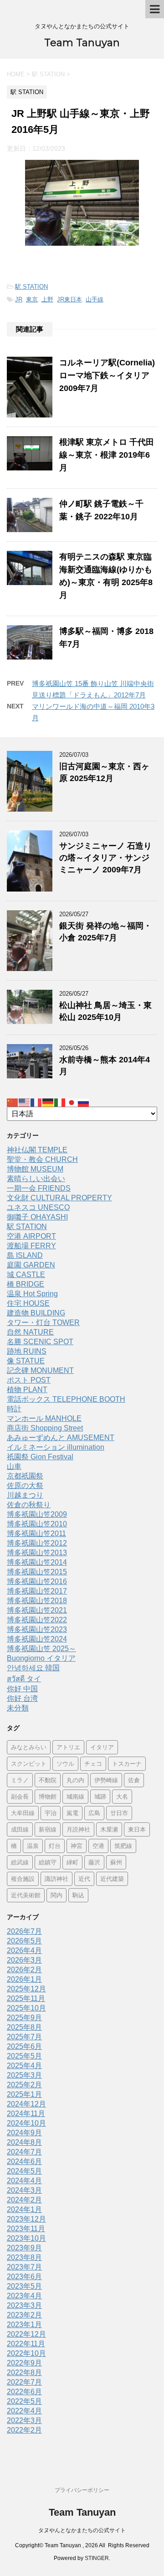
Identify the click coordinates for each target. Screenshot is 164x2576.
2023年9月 (24, 2248)
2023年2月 (24, 2315)
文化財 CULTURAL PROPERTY (59, 1198)
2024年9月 (24, 2133)
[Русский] (84, 1102)
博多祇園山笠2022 (37, 1620)
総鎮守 (48, 1862)
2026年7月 (24, 1931)
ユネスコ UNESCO (38, 1207)
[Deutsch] (48, 1102)
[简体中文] (13, 1102)
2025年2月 (24, 2085)
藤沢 (94, 1862)
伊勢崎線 (106, 1780)
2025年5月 (24, 2056)
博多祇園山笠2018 (37, 1601)
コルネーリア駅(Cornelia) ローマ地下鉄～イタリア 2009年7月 (108, 375)
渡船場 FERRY (31, 1246)
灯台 (55, 1846)
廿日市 (119, 1813)
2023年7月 (24, 2267)
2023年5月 (24, 2286)
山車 (14, 1466)
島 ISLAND (25, 1255)
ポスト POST (29, 1380)
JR (19, 299)
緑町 (72, 1862)
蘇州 (116, 1862)
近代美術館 (26, 1895)
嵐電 (72, 1813)
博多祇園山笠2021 (37, 1610)
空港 (98, 1846)
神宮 (77, 1846)
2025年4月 (24, 2066)
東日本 (137, 1829)
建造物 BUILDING (36, 1313)
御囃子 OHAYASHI (37, 1217)
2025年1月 (24, 2094)
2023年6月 (24, 2277)
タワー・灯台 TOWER (43, 1322)
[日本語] (72, 1102)
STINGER (97, 2558)
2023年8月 (24, 2257)
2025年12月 (26, 1989)
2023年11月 (26, 2229)
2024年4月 (24, 2181)
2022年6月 (24, 2392)
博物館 (48, 1796)
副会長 (20, 1796)
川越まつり (25, 1495)
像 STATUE (26, 1361)
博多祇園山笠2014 (37, 1562)
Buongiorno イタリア (41, 1658)
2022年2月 (24, 2430)
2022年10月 (26, 2353)
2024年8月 (24, 2142)
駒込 (78, 1895)
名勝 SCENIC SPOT (40, 1342)
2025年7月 (24, 2037)
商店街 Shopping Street (45, 1428)
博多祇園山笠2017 (37, 1591)
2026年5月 (24, 1941)
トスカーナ (127, 1763)
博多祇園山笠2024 (37, 1639)
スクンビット (29, 1763)
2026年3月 (24, 1960)
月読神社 (78, 1829)
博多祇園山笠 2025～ (41, 1649)
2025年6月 (24, 2046)
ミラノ (20, 1780)
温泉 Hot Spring (32, 1294)
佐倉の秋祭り (29, 1505)
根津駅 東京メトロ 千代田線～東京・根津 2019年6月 (107, 455)
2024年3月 (24, 2190)
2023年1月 (24, 2325)
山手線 (95, 299)
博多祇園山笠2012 (37, 1543)
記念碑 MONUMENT (40, 1370)
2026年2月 (24, 1970)
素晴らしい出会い (36, 1179)
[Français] (36, 1102)
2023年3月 (24, 2305)
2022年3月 (24, 2420)
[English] (25, 1102)
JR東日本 (69, 299)
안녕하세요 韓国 (33, 1668)
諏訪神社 (56, 1879)
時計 (14, 1409)
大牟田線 (23, 1813)
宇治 (51, 1813)
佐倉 (134, 1780)
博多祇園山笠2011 (36, 1533)
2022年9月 (24, 2363)
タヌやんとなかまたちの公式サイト (82, 2530)
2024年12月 (26, 2104)
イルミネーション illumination (56, 1447)
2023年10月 (26, 2238)
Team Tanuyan (82, 43)
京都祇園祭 (25, 1476)
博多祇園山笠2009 (37, 1514)
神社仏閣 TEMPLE (37, 1150)
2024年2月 (24, 2200)
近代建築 (112, 1879)
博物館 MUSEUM (35, 1169)
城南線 (75, 1796)
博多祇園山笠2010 (37, 1524)
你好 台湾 (22, 1698)
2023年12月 (26, 2219)
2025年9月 (24, 2018)
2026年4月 (24, 1950)
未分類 (18, 1708)
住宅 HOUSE (28, 1303)
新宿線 (48, 1829)
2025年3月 (24, 2075)
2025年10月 (26, 2008)
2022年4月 (24, 2411)
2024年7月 (24, 2152)
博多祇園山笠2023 (37, 1629)
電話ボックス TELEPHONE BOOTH (66, 1399)
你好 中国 (22, 1689)
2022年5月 (24, 2401)
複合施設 (23, 1879)
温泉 (33, 1846)
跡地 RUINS (27, 1351)
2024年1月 (24, 2209)
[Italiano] (60, 1102)
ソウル (65, 1763)
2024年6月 (24, 2162)
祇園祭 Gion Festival (40, 1457)
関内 (56, 1895)
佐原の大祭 (25, 1486)
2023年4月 (24, 2296)
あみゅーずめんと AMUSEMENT (61, 1438)
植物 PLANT (27, 1390)
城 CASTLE (26, 1275)
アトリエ (68, 1747)
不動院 (48, 1780)
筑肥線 (123, 1846)
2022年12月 (26, 2334)
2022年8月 (24, 2373)
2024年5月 (24, 2171)
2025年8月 (24, 2027)
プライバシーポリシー (82, 2490)
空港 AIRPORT (31, 1236)
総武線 (20, 1862)
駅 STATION (31, 287)
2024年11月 (26, 2114)
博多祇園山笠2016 (37, 1581)
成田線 (20, 1829)
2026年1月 (24, 1979)
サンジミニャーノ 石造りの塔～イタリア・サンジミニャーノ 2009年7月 (105, 858)
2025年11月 (26, 1998)
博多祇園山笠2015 (37, 1572)
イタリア (102, 1747)
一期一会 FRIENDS (39, 1188)
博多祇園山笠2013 (37, 1553)
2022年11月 (26, 2344)
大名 (122, 1796)
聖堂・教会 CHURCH (42, 1159)
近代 (84, 1879)
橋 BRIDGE (26, 1284)
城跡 (100, 1796)
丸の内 (75, 1780)
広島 (94, 1813)
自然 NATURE (30, 1332)
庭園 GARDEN (31, 1265)
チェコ (93, 1763)
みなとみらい (29, 1747)
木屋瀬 (109, 1829)
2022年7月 (24, 2382)
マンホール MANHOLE (44, 1418)
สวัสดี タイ (24, 1679)
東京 (32, 299)
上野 (47, 299)
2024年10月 (26, 2123)
